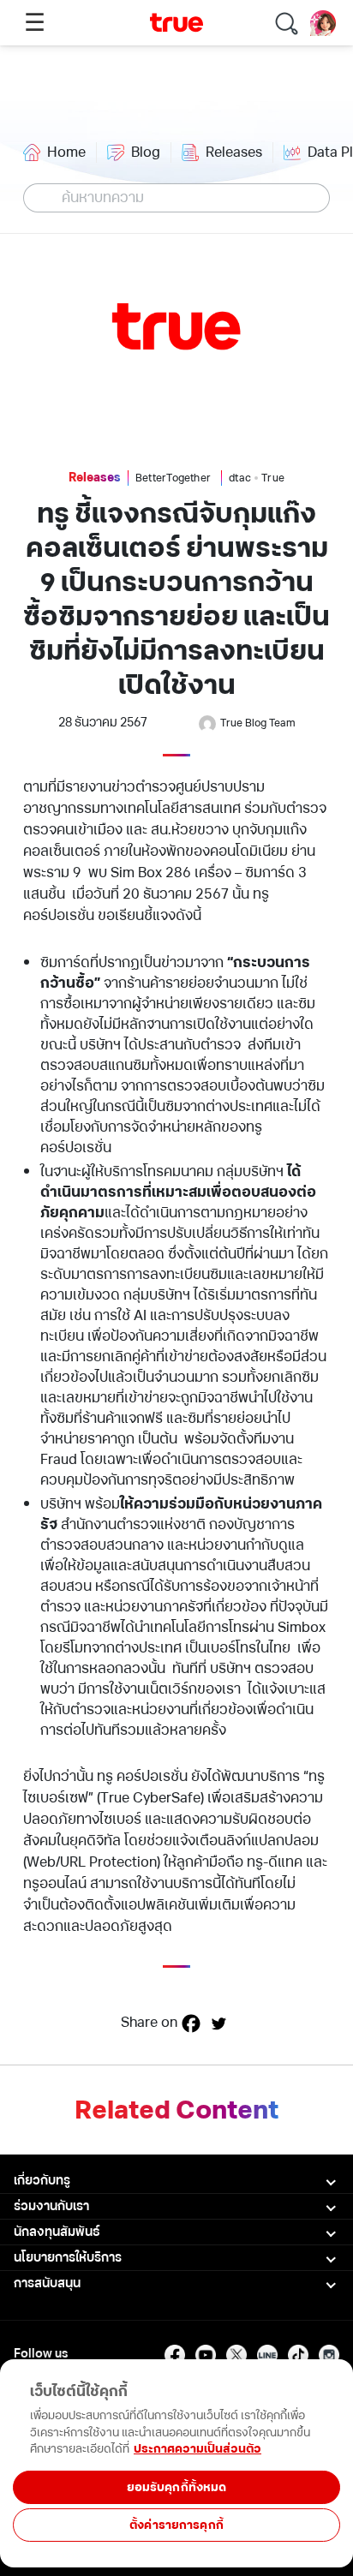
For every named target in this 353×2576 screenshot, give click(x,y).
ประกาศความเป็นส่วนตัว (197, 2449)
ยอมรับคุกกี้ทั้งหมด (177, 2487)
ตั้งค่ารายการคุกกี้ (176, 2525)
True (273, 478)
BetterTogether (173, 478)
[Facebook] (191, 2023)
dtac (240, 478)
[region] (176, 2518)
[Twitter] (218, 2023)
